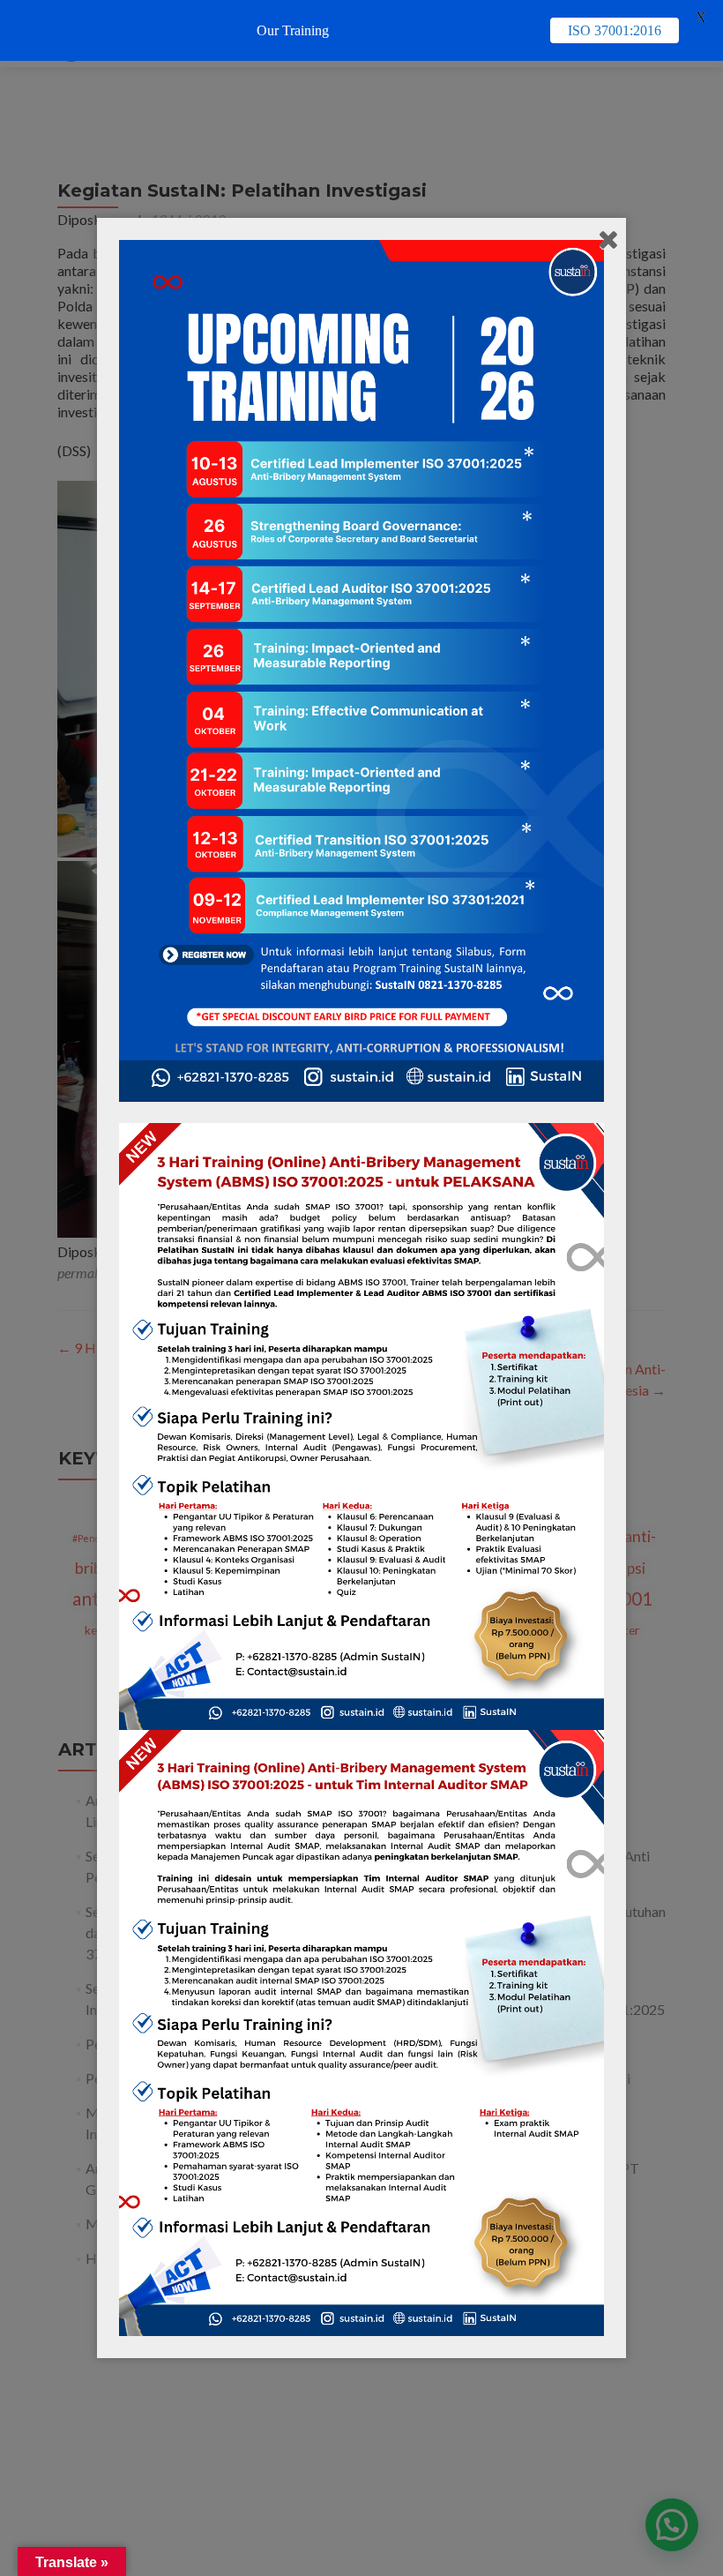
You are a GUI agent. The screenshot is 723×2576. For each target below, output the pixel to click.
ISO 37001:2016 (615, 30)
